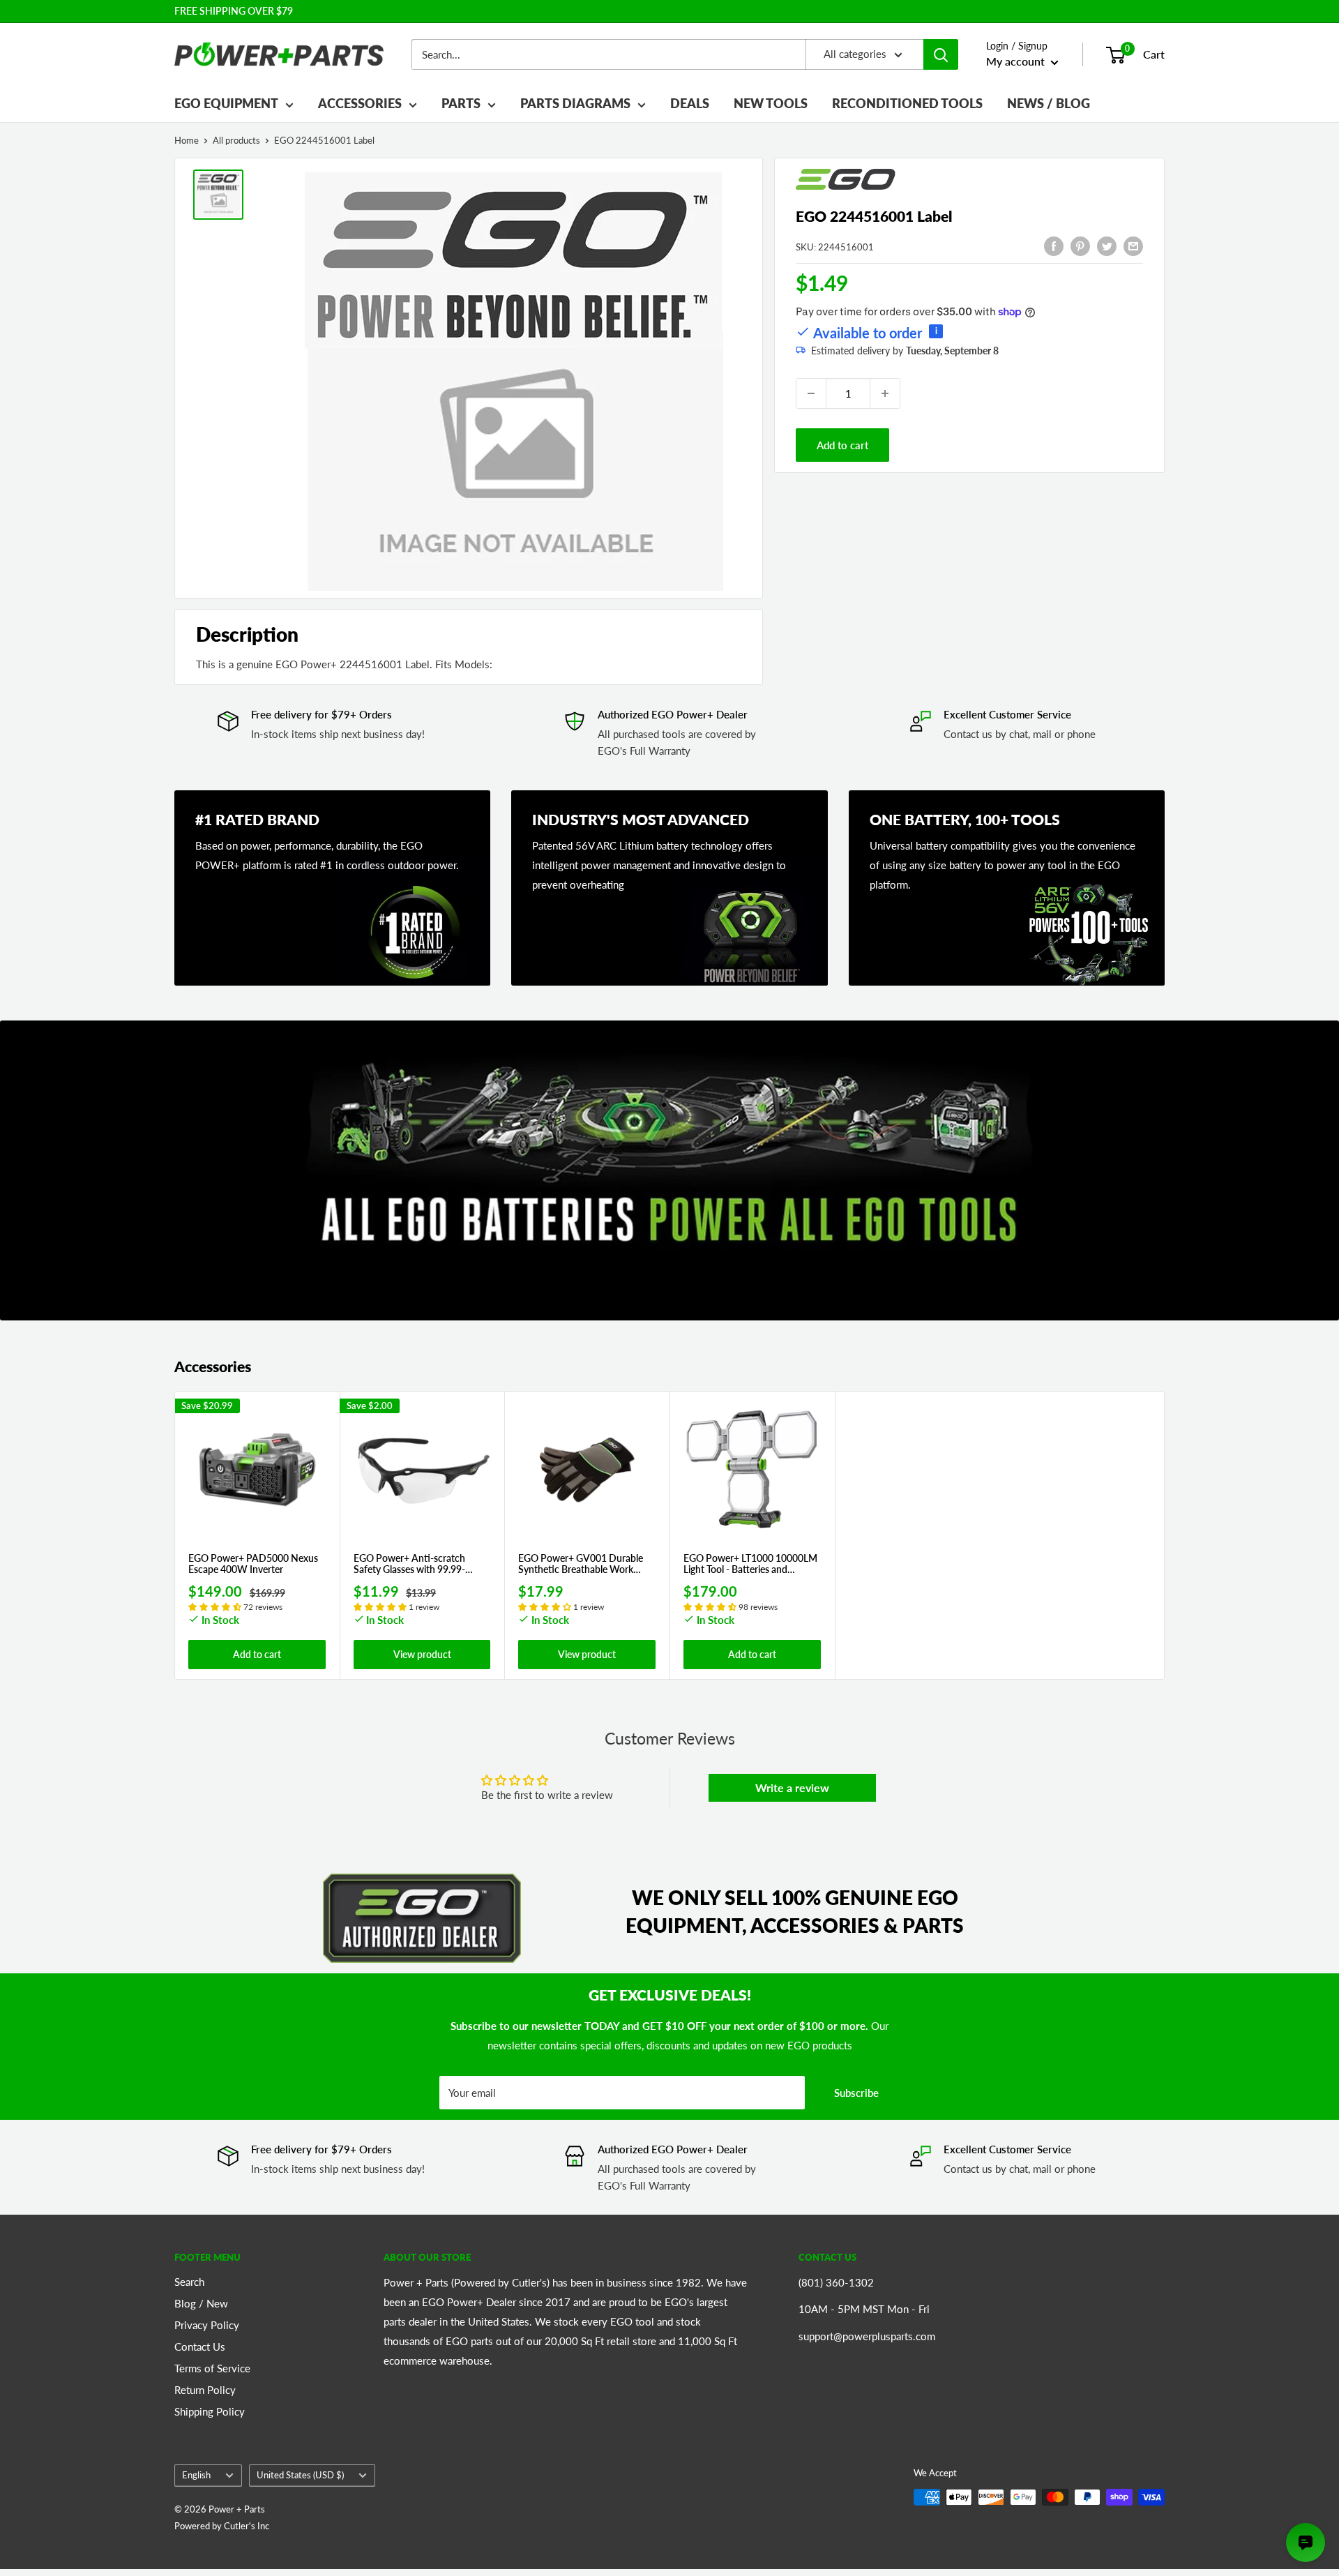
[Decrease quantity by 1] (811, 393)
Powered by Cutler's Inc (222, 2526)
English (196, 2475)
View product (422, 1654)
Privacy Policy (207, 2325)
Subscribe (856, 2093)
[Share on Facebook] (1054, 246)
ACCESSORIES (360, 103)
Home (187, 140)
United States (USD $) (300, 2475)
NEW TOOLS (771, 103)
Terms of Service (212, 2368)
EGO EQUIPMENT (226, 103)
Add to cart (842, 445)
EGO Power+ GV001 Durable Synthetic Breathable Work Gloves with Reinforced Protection (581, 1565)
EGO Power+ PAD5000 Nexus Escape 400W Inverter (253, 1564)
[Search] (941, 54)
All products (236, 140)
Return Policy (205, 2390)
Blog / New (201, 2303)
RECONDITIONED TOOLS (907, 103)
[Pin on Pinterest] (1080, 246)
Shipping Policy (210, 2411)
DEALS (690, 103)
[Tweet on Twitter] (1107, 246)
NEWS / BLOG (1049, 103)
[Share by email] (1133, 246)
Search (189, 2282)
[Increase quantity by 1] (885, 393)
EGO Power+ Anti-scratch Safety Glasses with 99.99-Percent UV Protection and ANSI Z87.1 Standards (411, 1565)
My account (1017, 61)
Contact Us (200, 2347)
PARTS (461, 103)
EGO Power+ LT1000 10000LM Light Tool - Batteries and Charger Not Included (750, 1565)
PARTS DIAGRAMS (575, 103)
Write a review (792, 1787)
